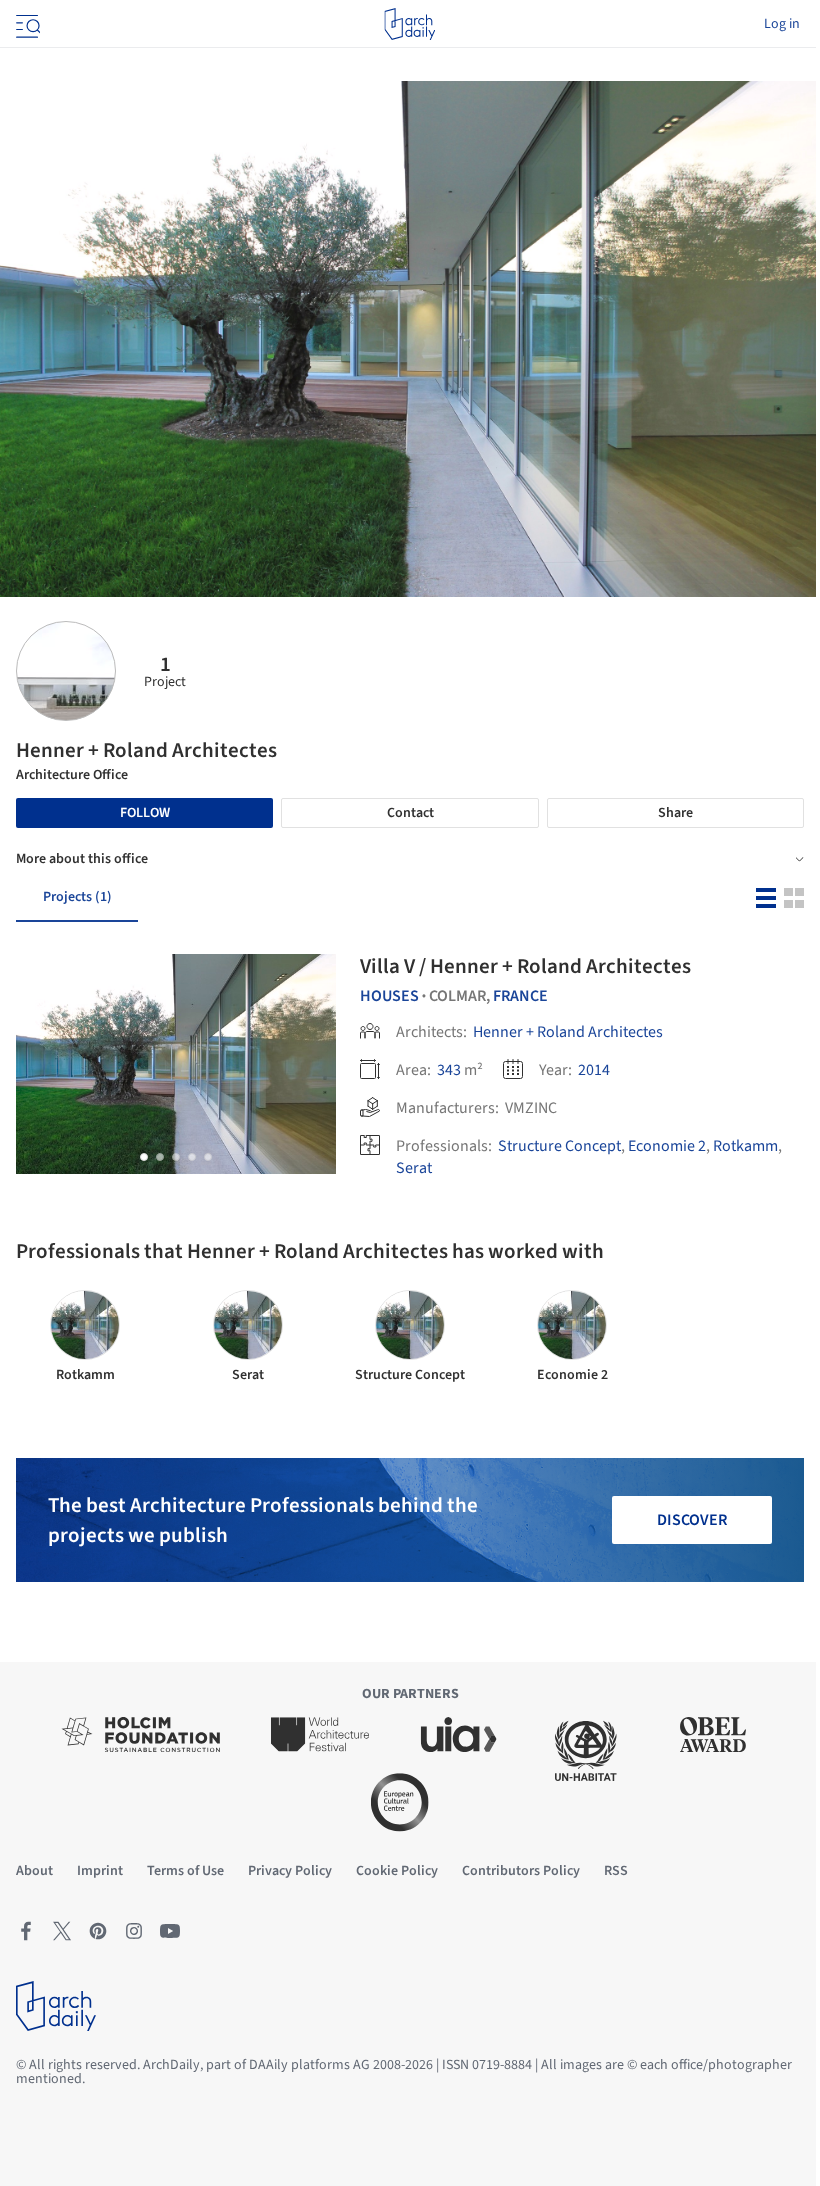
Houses (389, 996)
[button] (144, 1157)
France (520, 996)
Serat (414, 1168)
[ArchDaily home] (409, 24)
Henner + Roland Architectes (568, 1032)
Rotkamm (745, 1146)
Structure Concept (559, 1146)
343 (449, 1070)
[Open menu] (26, 24)
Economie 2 (667, 1146)
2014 (594, 1070)
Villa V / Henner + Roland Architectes (525, 966)
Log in (782, 24)
